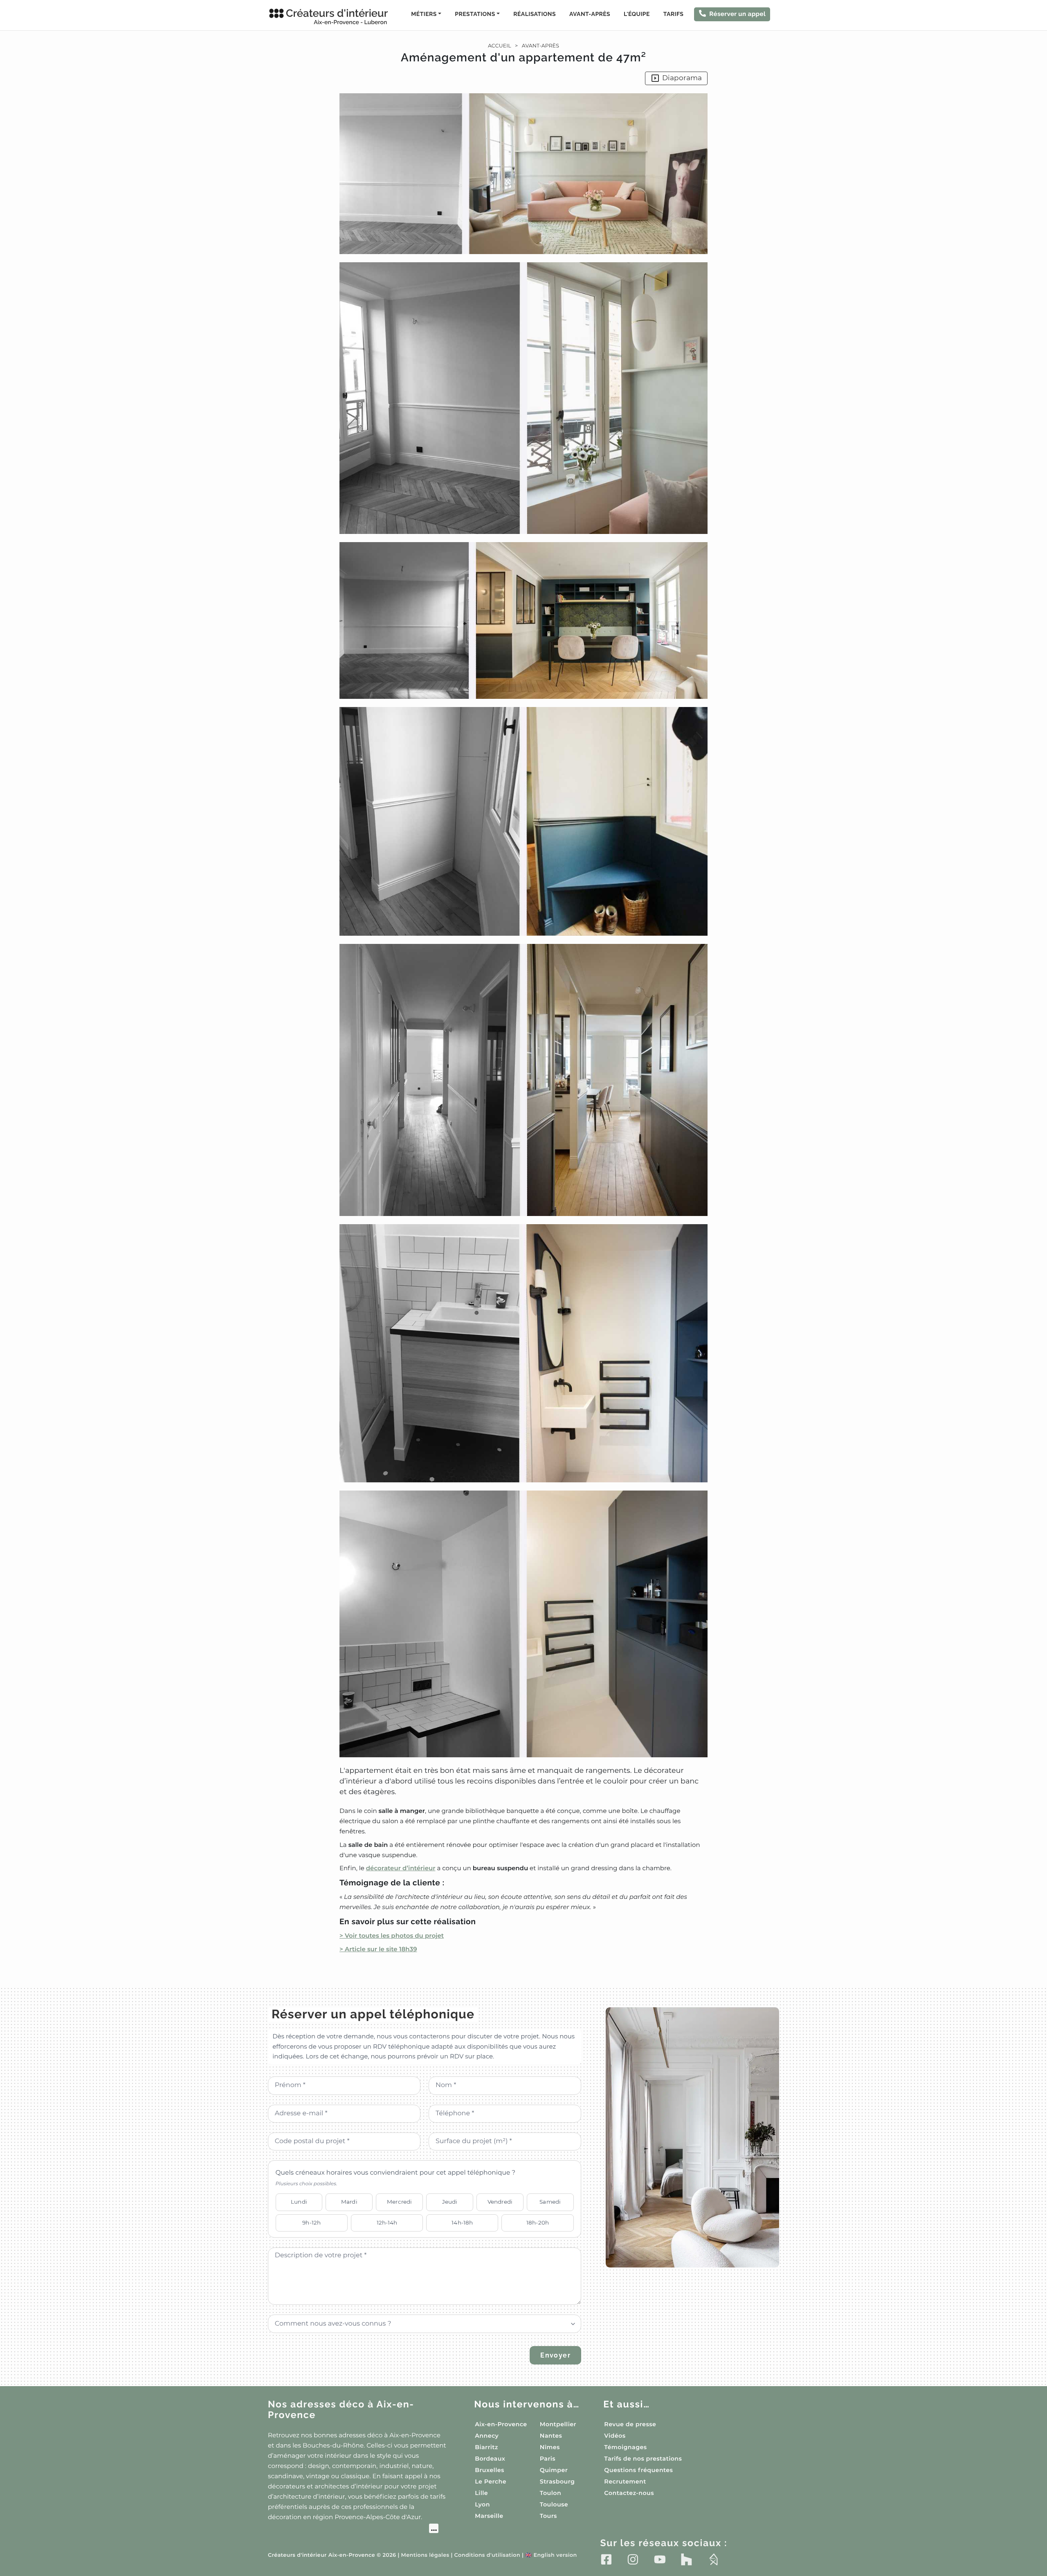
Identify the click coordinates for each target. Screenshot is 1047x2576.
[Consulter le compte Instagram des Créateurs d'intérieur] (633, 2560)
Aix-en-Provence (501, 2424)
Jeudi (450, 2202)
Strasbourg (557, 2481)
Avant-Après (590, 14)
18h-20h (538, 2222)
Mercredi (399, 2202)
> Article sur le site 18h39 (378, 1949)
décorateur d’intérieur (401, 1868)
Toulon (550, 2493)
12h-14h (387, 2222)
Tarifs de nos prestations (643, 2459)
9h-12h (311, 2222)
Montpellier (558, 2424)
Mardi (349, 2202)
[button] (523, 1024)
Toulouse (554, 2504)
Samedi (550, 2202)
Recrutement (625, 2481)
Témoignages (625, 2447)
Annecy (487, 2436)
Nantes (551, 2436)
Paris (548, 2459)
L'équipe (637, 14)
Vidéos (615, 2436)
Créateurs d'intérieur (337, 16)
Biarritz (486, 2447)
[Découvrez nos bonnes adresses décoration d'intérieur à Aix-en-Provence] (353, 2529)
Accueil (500, 46)
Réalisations (535, 14)
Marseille (489, 2516)
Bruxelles (490, 2470)
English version (551, 2555)
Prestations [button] (475, 14)
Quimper (554, 2470)
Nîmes (550, 2447)
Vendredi (500, 2202)
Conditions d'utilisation (487, 2555)
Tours (548, 2516)
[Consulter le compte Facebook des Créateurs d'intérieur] (606, 2560)
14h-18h (462, 2222)
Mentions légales (425, 2555)
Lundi (299, 2202)
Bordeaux (490, 2459)
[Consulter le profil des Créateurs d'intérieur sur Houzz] (686, 2560)
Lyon (482, 2504)
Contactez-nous (629, 2493)
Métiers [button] (424, 14)
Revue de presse (630, 2424)
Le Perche (491, 2481)
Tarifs (673, 14)
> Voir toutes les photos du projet (392, 1935)
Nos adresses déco (341, 2410)
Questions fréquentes (638, 2470)
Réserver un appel (737, 14)
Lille (481, 2493)
